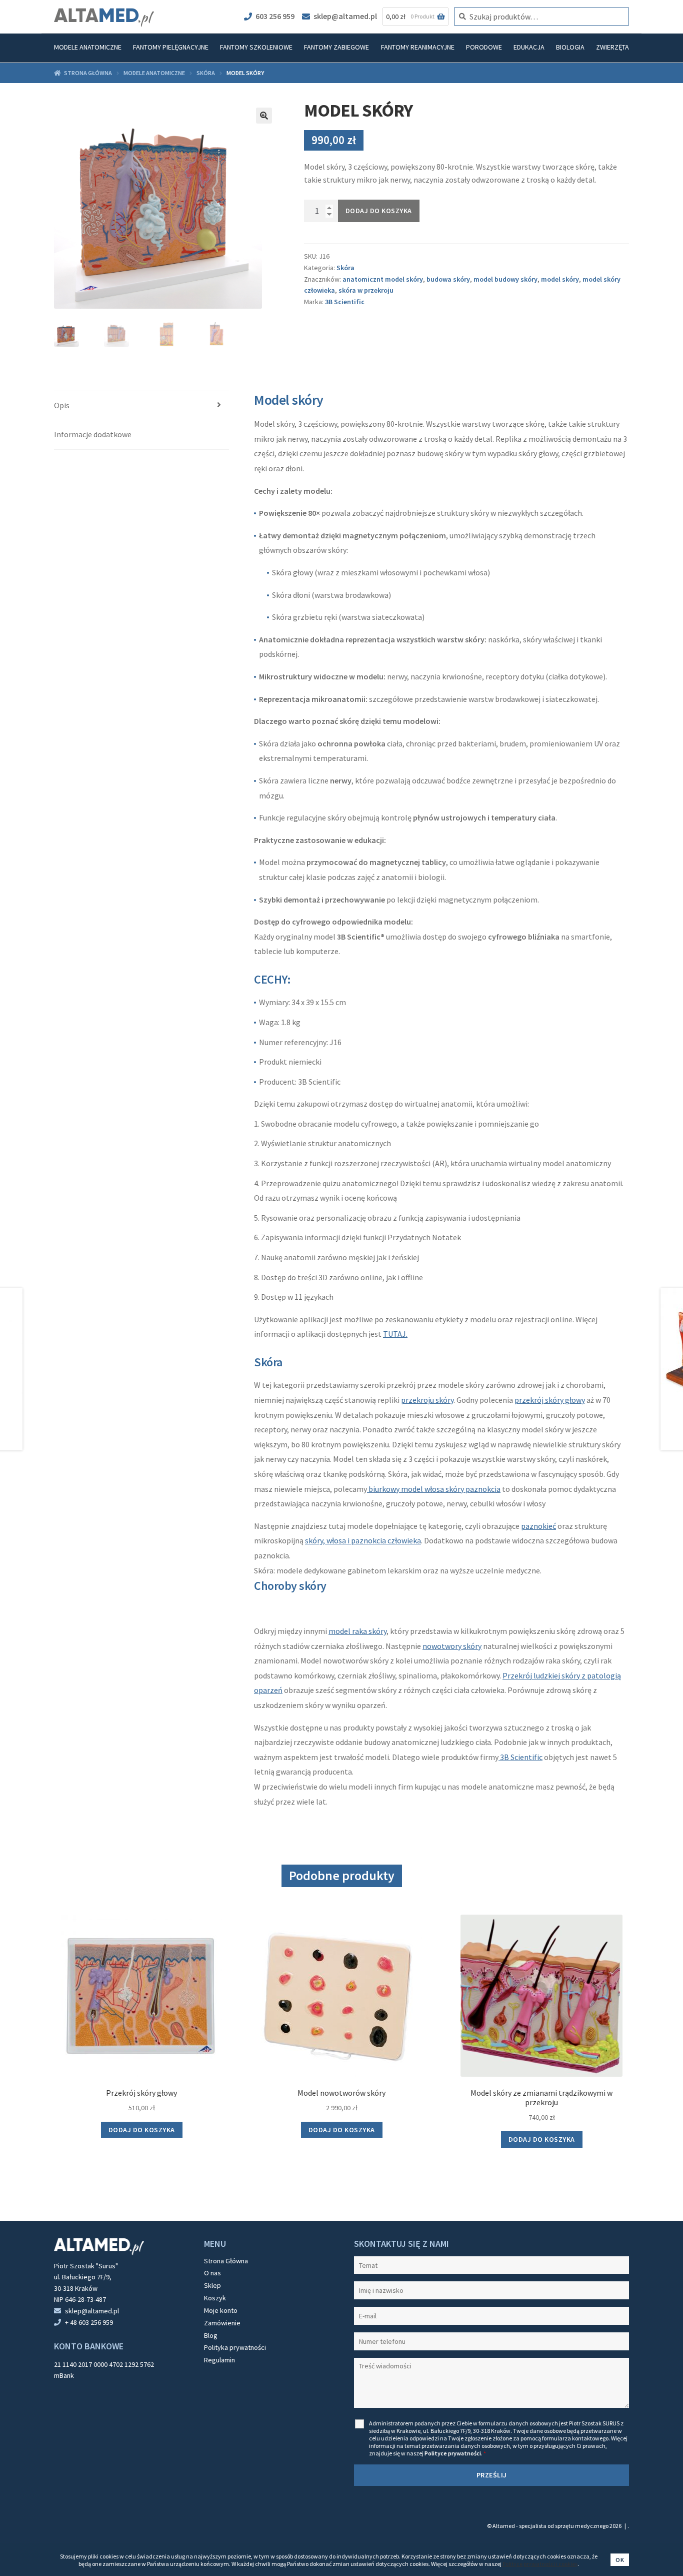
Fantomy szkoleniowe (256, 47)
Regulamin (219, 2360)
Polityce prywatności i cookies (540, 2564)
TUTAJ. (395, 1334)
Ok (620, 2560)
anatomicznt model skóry (383, 279)
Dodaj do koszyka (379, 211)
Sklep (212, 2285)
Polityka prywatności (235, 2347)
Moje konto (221, 2310)
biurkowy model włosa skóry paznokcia (434, 1489)
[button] (264, 116)
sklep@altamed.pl (345, 16)
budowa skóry (448, 279)
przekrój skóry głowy (550, 1400)
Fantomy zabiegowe (336, 47)
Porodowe (484, 47)
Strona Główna (226, 2261)
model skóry (560, 279)
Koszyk (215, 2298)
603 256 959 (275, 16)
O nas (212, 2273)
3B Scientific (345, 302)
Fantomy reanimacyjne (418, 47)
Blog (211, 2335)
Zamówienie (222, 2323)
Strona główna (88, 73)
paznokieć (538, 1526)
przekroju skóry (427, 1400)
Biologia (570, 47)
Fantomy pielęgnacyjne (171, 47)
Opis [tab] (62, 405)
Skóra (206, 73)
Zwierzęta (612, 47)
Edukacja (529, 47)
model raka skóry (357, 1631)
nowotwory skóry (452, 1646)
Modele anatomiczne (88, 47)
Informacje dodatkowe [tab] (93, 434)
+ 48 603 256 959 (89, 2322)
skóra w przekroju (366, 290)
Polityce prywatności (453, 2453)
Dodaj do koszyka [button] (142, 2130)
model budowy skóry (505, 279)
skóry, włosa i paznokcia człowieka (363, 1540)
